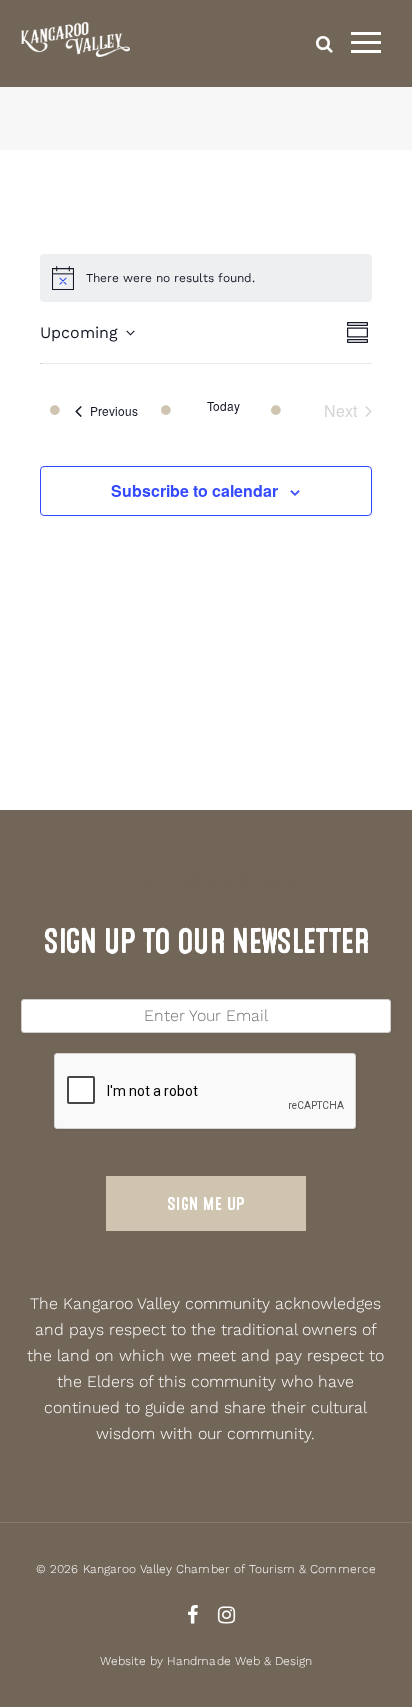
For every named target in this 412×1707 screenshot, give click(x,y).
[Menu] (366, 43)
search (324, 43)
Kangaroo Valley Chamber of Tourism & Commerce (229, 1569)
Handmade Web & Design (239, 1661)
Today (223, 406)
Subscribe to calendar (194, 490)
